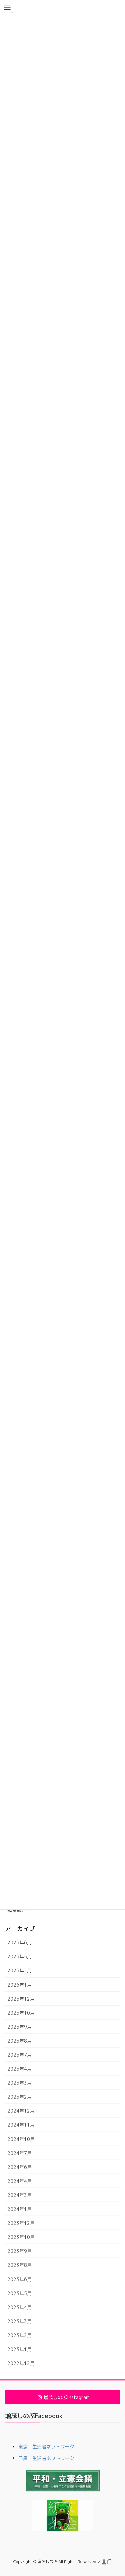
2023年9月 (19, 2251)
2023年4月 (19, 2307)
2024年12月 (21, 2111)
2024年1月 (19, 2209)
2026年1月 (19, 1985)
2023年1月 (19, 2349)
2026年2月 (19, 1970)
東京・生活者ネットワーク (46, 2447)
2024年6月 (19, 2167)
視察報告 (17, 1910)
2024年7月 (19, 2153)
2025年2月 (19, 2097)
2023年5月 (19, 2293)
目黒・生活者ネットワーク (46, 2458)
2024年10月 (21, 2139)
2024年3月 (19, 2195)
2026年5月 (19, 1956)
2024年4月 (19, 2181)
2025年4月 (19, 2069)
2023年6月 (19, 2279)
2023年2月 (19, 2335)
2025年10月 (21, 2013)
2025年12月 (21, 1999)
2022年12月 (21, 2363)
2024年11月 (21, 2125)
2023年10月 (21, 2237)
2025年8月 (19, 2041)
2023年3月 (19, 2321)
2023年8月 (19, 2265)
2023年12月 (21, 2223)
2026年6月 (19, 1942)
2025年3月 (19, 2083)
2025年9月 (19, 2027)
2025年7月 (19, 2055)
